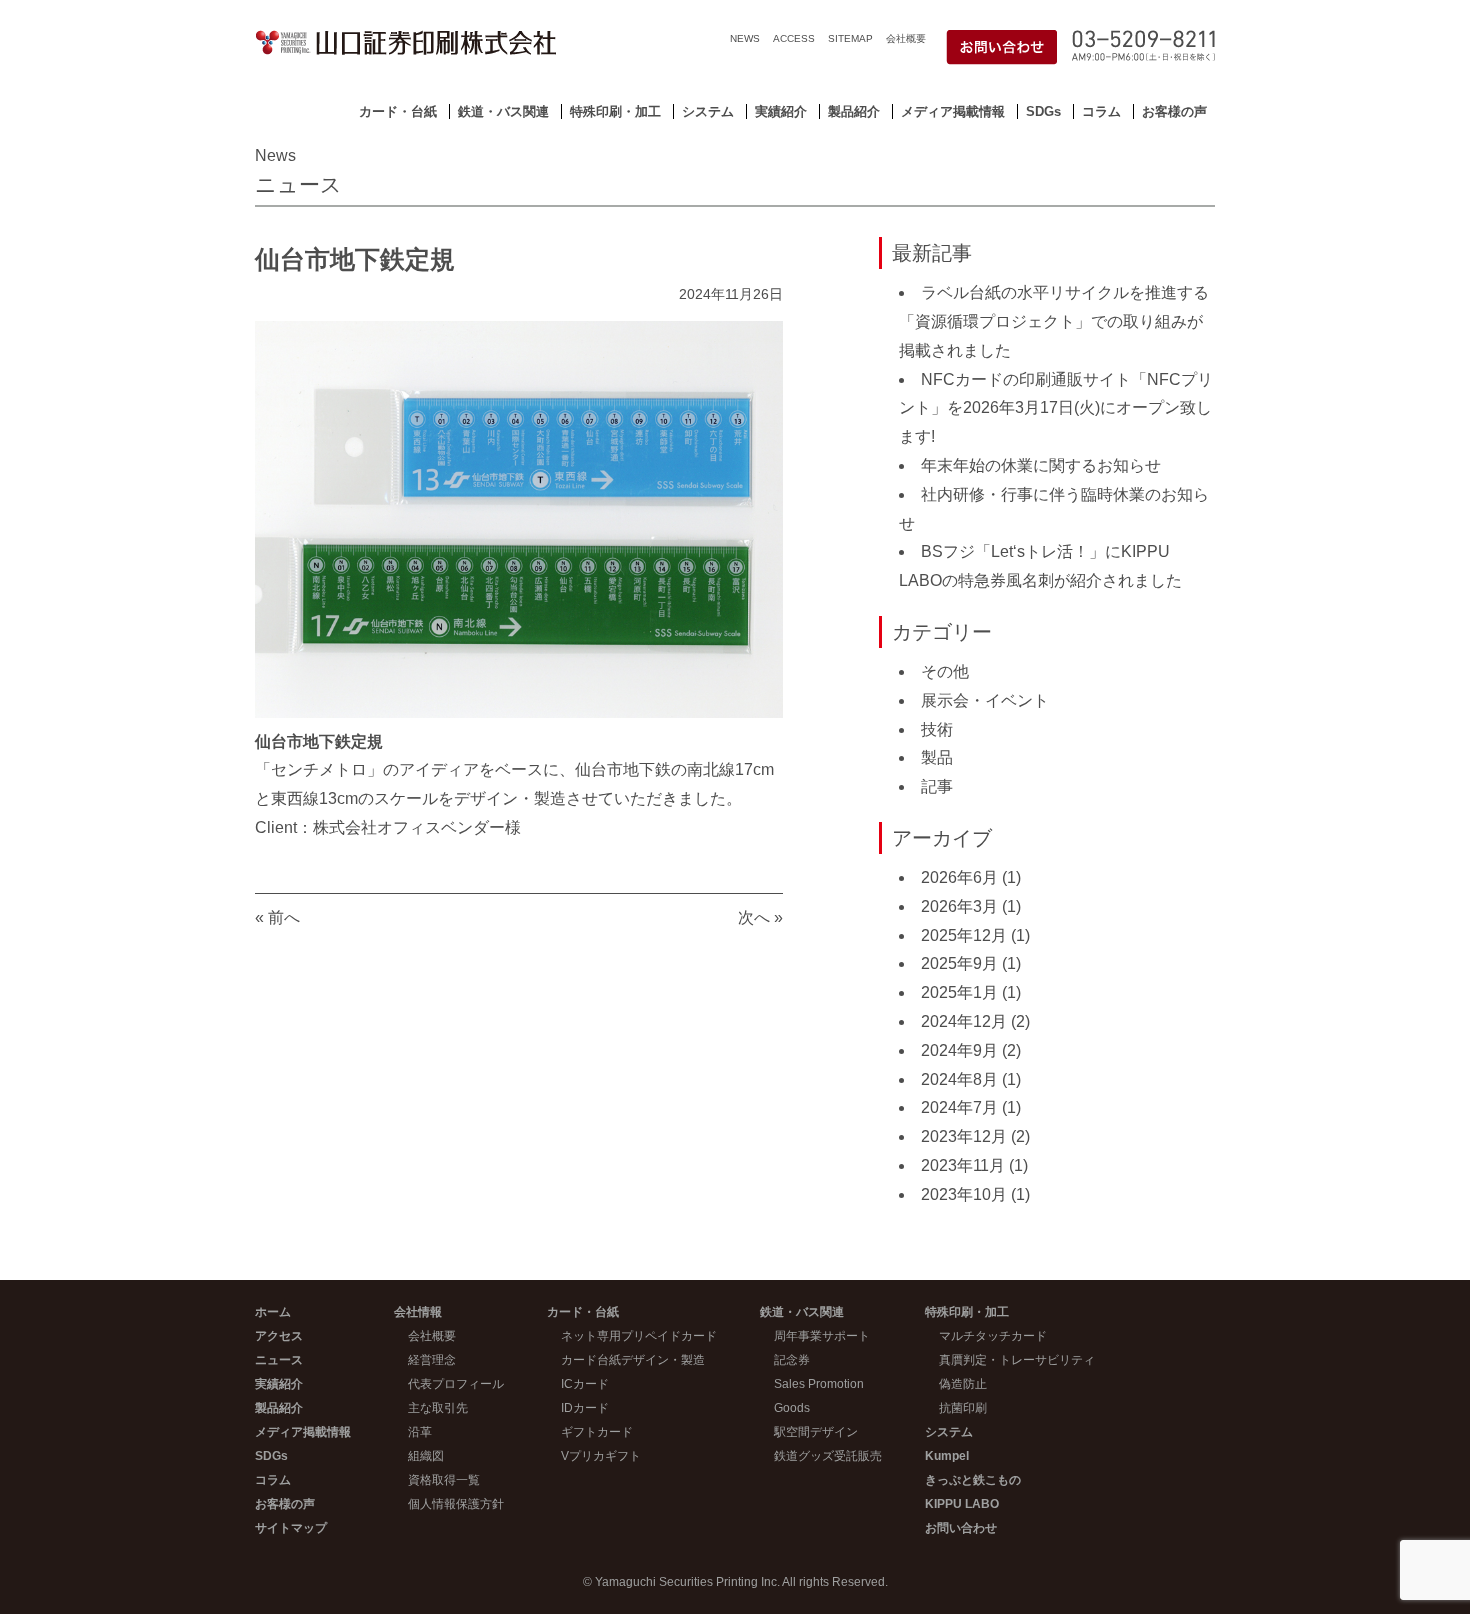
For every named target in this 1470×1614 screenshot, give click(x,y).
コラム (1101, 111)
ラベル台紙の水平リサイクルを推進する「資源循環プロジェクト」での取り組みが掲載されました (1054, 321)
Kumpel (947, 1456)
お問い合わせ (961, 1528)
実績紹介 (781, 111)
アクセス (279, 1336)
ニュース (279, 1360)
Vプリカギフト (601, 1456)
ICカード (585, 1384)
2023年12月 (964, 1136)
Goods (792, 1408)
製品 (937, 757)
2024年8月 (959, 1079)
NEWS (745, 38)
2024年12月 (964, 1021)
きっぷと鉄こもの (973, 1480)
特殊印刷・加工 (615, 111)
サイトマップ (291, 1528)
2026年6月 (959, 877)
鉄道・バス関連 (503, 111)
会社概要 (906, 38)
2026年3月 (959, 906)
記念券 (792, 1360)
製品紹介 (854, 111)
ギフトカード (597, 1432)
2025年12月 (964, 935)
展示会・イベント (985, 700)
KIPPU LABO (962, 1504)
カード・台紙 (398, 111)
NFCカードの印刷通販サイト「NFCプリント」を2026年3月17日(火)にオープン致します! (1056, 408)
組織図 (426, 1456)
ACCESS (794, 38)
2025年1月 (959, 992)
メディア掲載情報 (953, 111)
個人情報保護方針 (456, 1504)
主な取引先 (438, 1408)
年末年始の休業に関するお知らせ (1041, 465)
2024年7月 (959, 1107)
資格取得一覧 (444, 1480)
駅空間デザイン (816, 1432)
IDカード (585, 1408)
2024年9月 (959, 1050)
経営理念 (432, 1360)
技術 (937, 729)
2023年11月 (963, 1165)
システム (708, 111)
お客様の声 (1174, 111)
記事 (937, 786)
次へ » (760, 917)
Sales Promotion (819, 1384)
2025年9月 (959, 963)
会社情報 (418, 1312)
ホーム (273, 1312)
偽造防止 (963, 1384)
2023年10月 (964, 1194)
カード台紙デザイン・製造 (633, 1360)
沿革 (420, 1432)
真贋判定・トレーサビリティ (1017, 1360)
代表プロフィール (456, 1384)
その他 (945, 671)
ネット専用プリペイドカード (639, 1336)
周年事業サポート (822, 1336)
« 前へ (277, 917)
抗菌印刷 (963, 1408)
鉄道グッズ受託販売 (828, 1456)
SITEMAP (850, 38)
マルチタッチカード (993, 1336)
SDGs (1043, 111)
